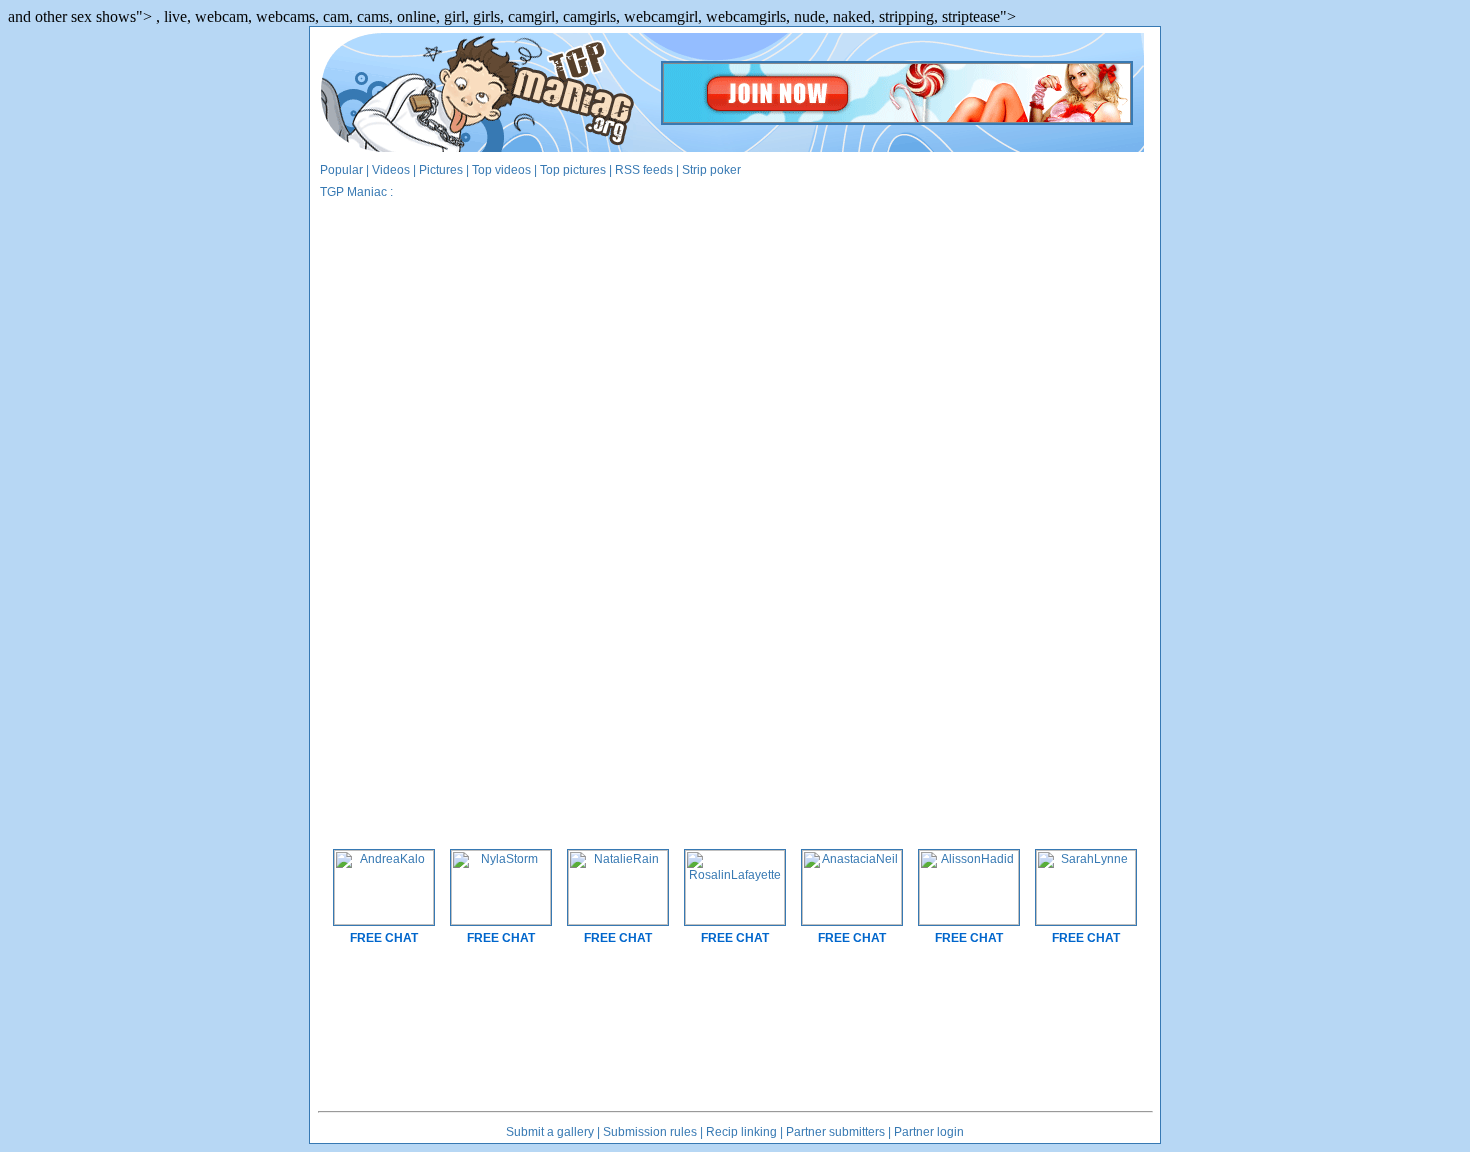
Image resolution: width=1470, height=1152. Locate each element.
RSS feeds (644, 170)
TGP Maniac (353, 192)
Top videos (501, 170)
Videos (391, 170)
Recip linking (741, 1132)
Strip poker (711, 170)
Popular (341, 170)
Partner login (929, 1132)
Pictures (441, 170)
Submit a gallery (550, 1132)
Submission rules (650, 1132)
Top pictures (573, 170)
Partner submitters (835, 1132)
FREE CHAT (384, 938)
